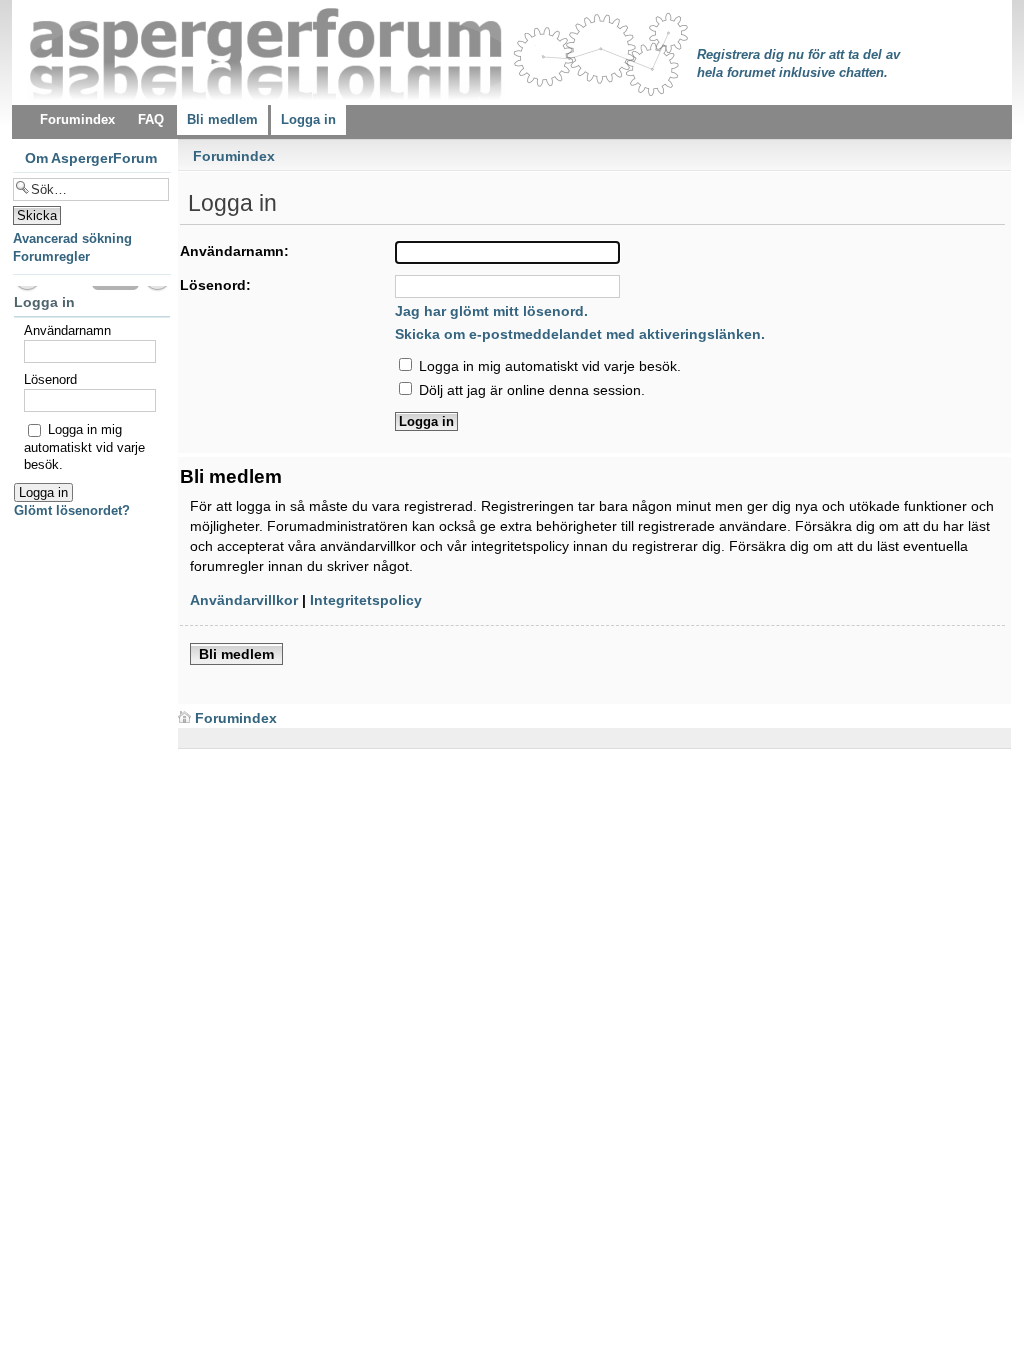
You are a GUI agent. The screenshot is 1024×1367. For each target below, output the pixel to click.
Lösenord (50, 379)
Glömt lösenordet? (72, 510)
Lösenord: (215, 285)
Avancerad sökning (72, 238)
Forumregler (51, 256)
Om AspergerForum (91, 158)
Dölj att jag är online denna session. (530, 390)
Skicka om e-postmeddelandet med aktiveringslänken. (580, 334)
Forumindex (234, 156)
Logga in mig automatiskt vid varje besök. (548, 366)
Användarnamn (67, 330)
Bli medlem (236, 654)
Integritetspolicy (366, 600)
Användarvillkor (244, 600)
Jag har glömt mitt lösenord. (491, 311)
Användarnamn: (234, 251)
